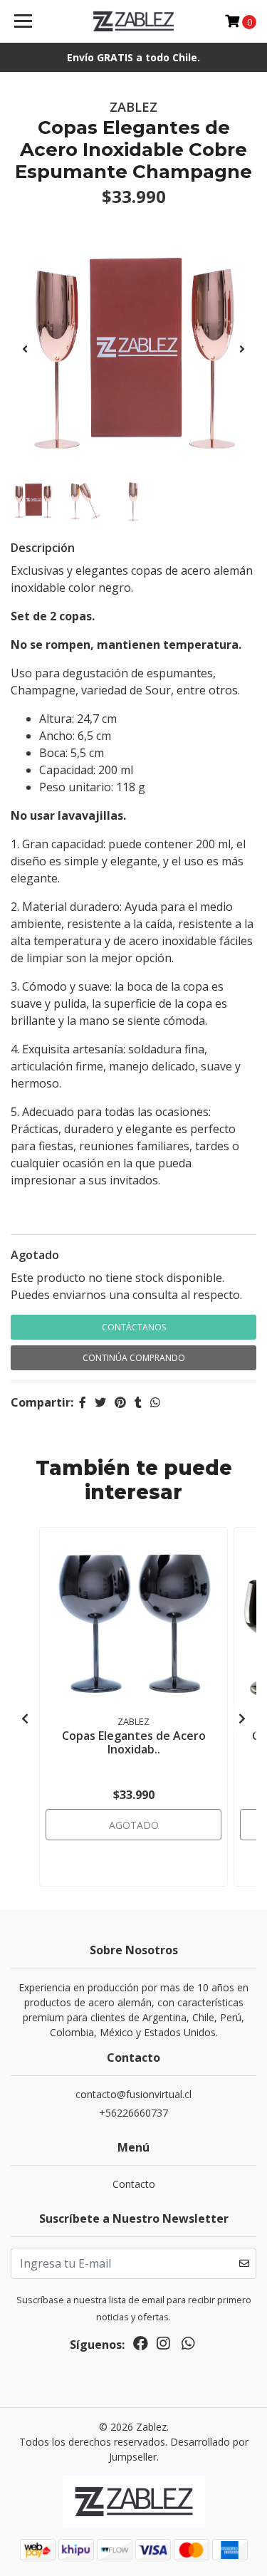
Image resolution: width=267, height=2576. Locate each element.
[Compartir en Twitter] (100, 1402)
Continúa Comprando (134, 1358)
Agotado (35, 1255)
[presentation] (25, 349)
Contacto (134, 2184)
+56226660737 (133, 2113)
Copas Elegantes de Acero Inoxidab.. (134, 1742)
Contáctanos (134, 1327)
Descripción (43, 548)
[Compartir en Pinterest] (120, 1402)
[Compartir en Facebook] (83, 1402)
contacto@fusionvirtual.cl (133, 2094)
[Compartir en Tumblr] (138, 1402)
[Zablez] (134, 21)
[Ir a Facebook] (141, 2346)
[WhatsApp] (187, 2346)
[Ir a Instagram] (163, 2346)
